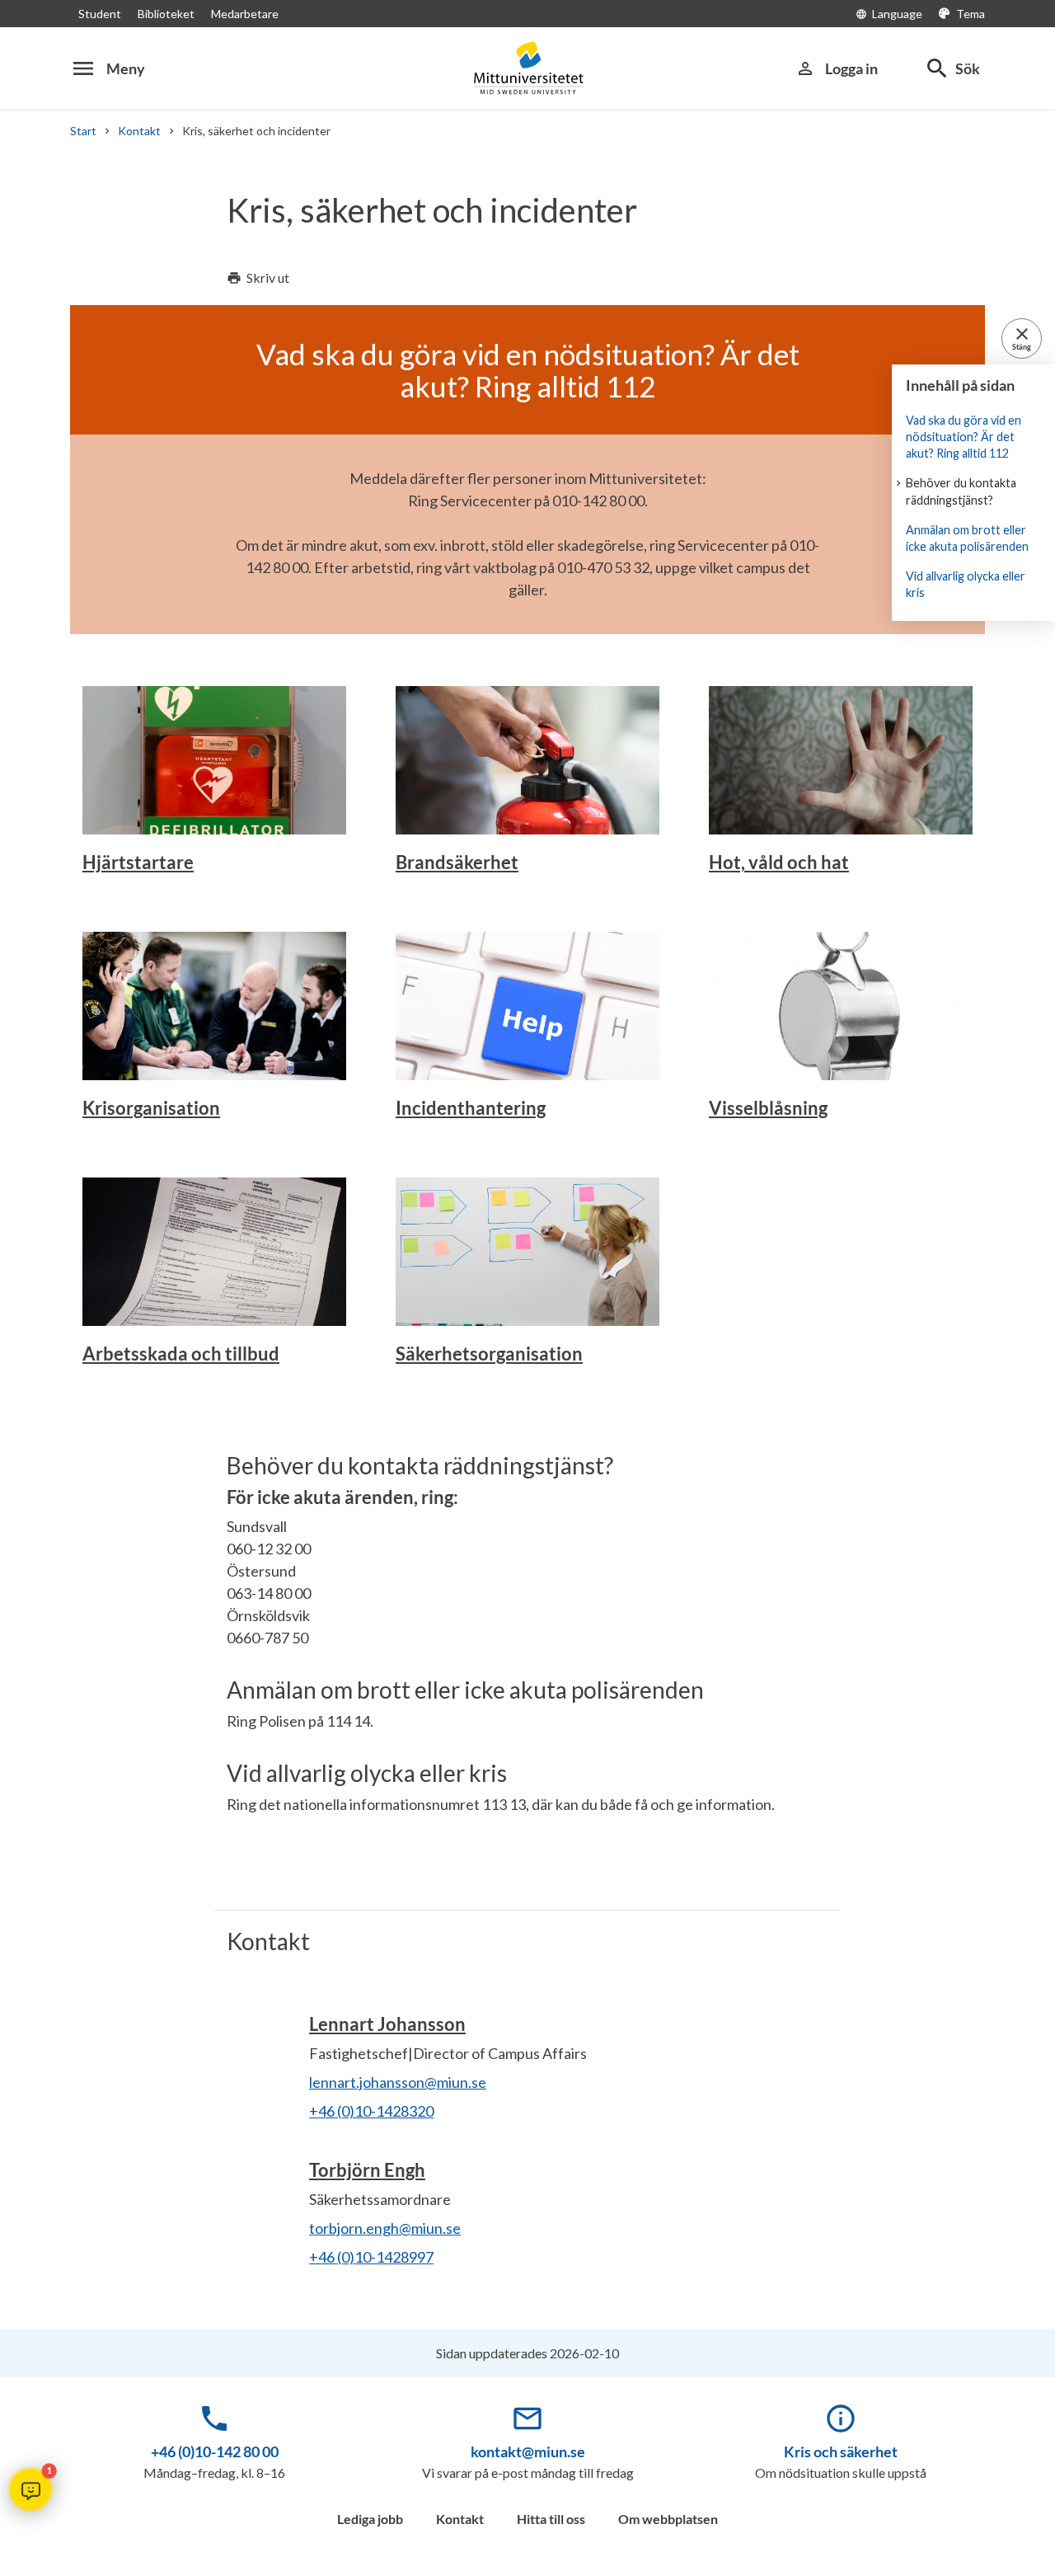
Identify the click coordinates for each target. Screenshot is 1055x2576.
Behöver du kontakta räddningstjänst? (961, 491)
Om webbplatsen (668, 2519)
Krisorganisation (151, 1108)
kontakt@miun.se (528, 2451)
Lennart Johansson (387, 2024)
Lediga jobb (370, 2519)
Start (83, 131)
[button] (30, 2489)
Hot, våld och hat (779, 862)
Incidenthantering (471, 1108)
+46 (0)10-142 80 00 (215, 2451)
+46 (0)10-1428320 (371, 2111)
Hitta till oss (551, 2519)
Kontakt (139, 131)
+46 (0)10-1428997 (371, 2257)
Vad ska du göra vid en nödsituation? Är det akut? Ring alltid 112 (964, 437)
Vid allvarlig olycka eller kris (966, 584)
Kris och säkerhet (841, 2451)
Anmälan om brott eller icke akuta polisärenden (967, 538)
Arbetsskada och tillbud (181, 1354)
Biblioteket (166, 14)
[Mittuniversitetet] (527, 68)
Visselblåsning (768, 1108)
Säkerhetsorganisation (489, 1354)
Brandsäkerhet (457, 862)
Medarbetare (245, 14)
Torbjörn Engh (367, 2170)
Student (100, 14)
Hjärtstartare (138, 862)
